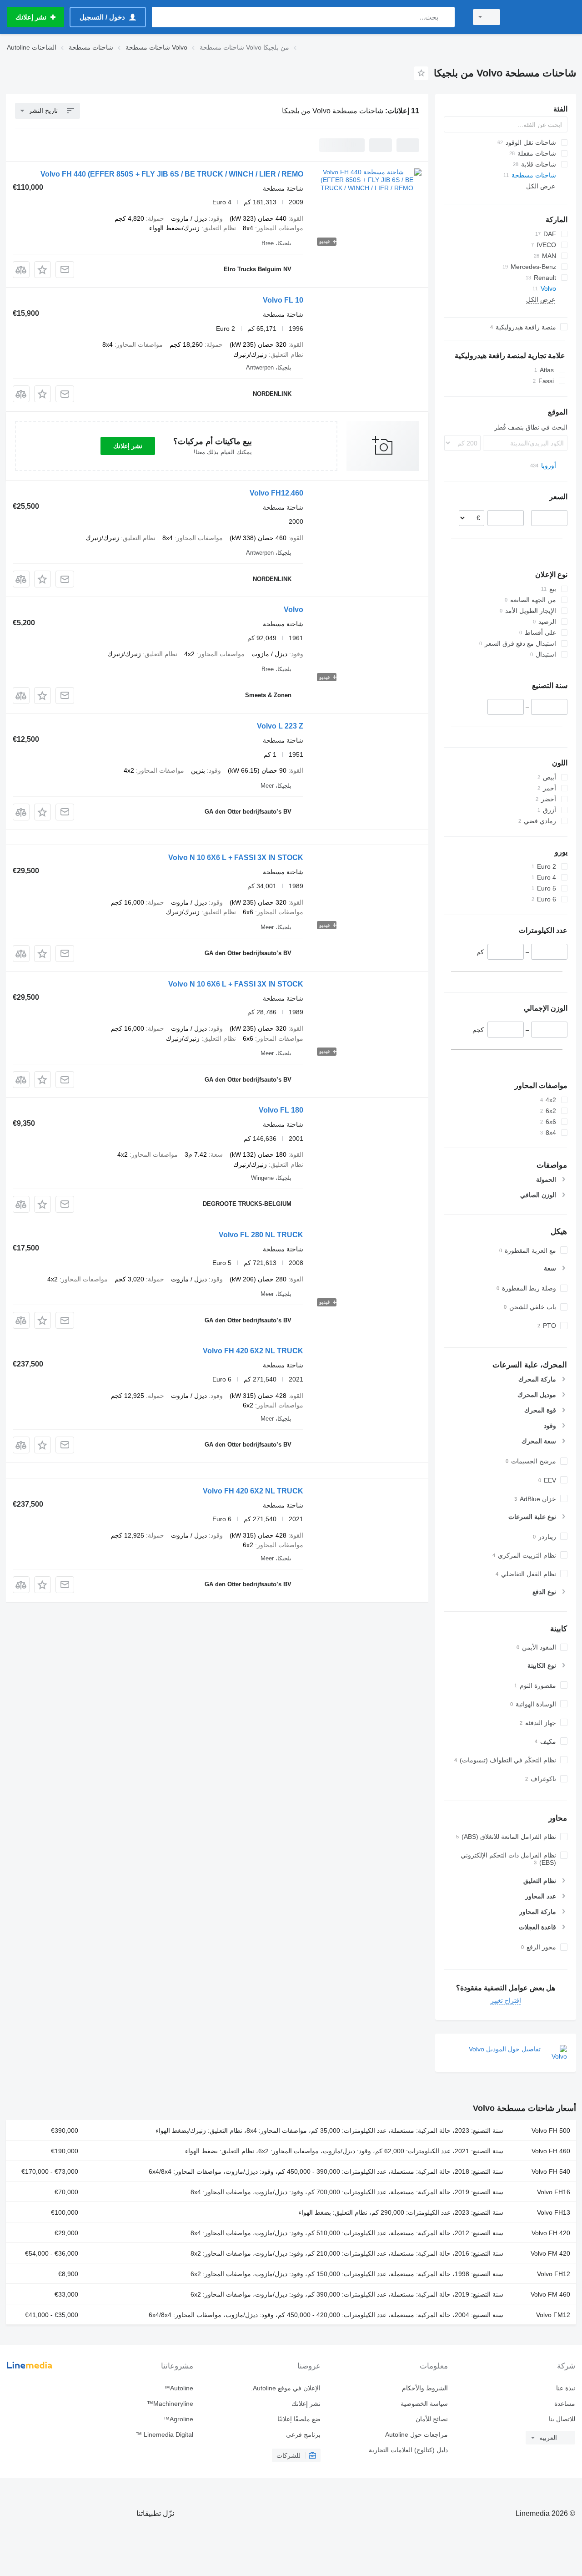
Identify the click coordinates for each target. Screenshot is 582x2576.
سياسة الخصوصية (424, 2404)
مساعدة (565, 2404)
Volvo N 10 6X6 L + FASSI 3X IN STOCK (236, 858)
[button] (43, 270)
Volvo (294, 610)
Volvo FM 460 (550, 2294)
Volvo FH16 (554, 2192)
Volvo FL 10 (283, 300)
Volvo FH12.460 (276, 493)
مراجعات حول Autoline (416, 2434)
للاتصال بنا (562, 2419)
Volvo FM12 (553, 2315)
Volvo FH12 (554, 2274)
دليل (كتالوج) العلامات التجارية (408, 2450)
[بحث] (446, 17)
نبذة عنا (566, 2388)
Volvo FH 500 (551, 2131)
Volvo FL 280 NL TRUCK (261, 1235)
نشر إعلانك (128, 446)
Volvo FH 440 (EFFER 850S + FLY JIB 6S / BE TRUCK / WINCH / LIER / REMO (172, 174)
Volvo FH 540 (551, 2171)
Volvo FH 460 (551, 2151)
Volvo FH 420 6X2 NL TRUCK (253, 1351)
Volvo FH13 (554, 2212)
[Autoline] (543, 17)
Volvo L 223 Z (280, 726)
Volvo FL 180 (281, 1110)
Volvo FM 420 (550, 2253)
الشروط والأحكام (425, 2388)
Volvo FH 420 (551, 2233)
